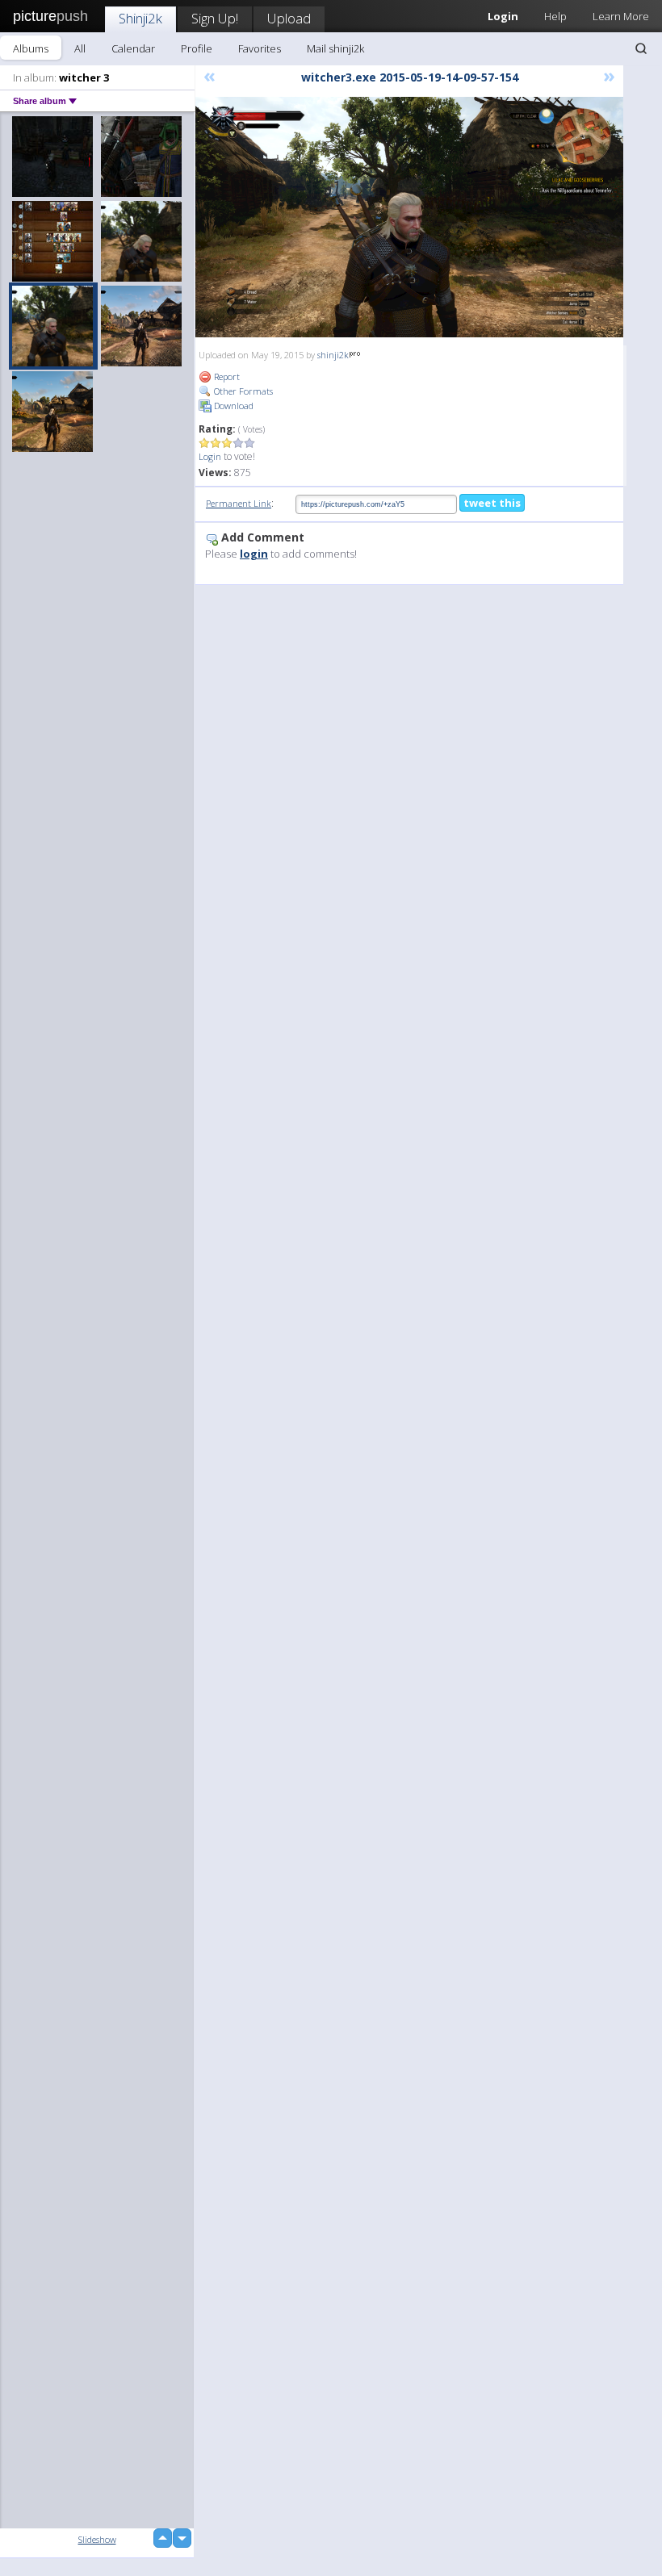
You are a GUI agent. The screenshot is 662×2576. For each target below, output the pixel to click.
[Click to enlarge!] (409, 217)
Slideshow (97, 2539)
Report (226, 376)
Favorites (260, 48)
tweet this (492, 503)
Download (233, 406)
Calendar (133, 48)
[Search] (641, 48)
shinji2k (333, 355)
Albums (31, 48)
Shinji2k (140, 18)
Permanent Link (239, 503)
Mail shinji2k (335, 48)
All (80, 48)
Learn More (621, 16)
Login (210, 456)
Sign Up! (215, 18)
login (254, 554)
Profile (197, 48)
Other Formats (242, 391)
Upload (289, 18)
